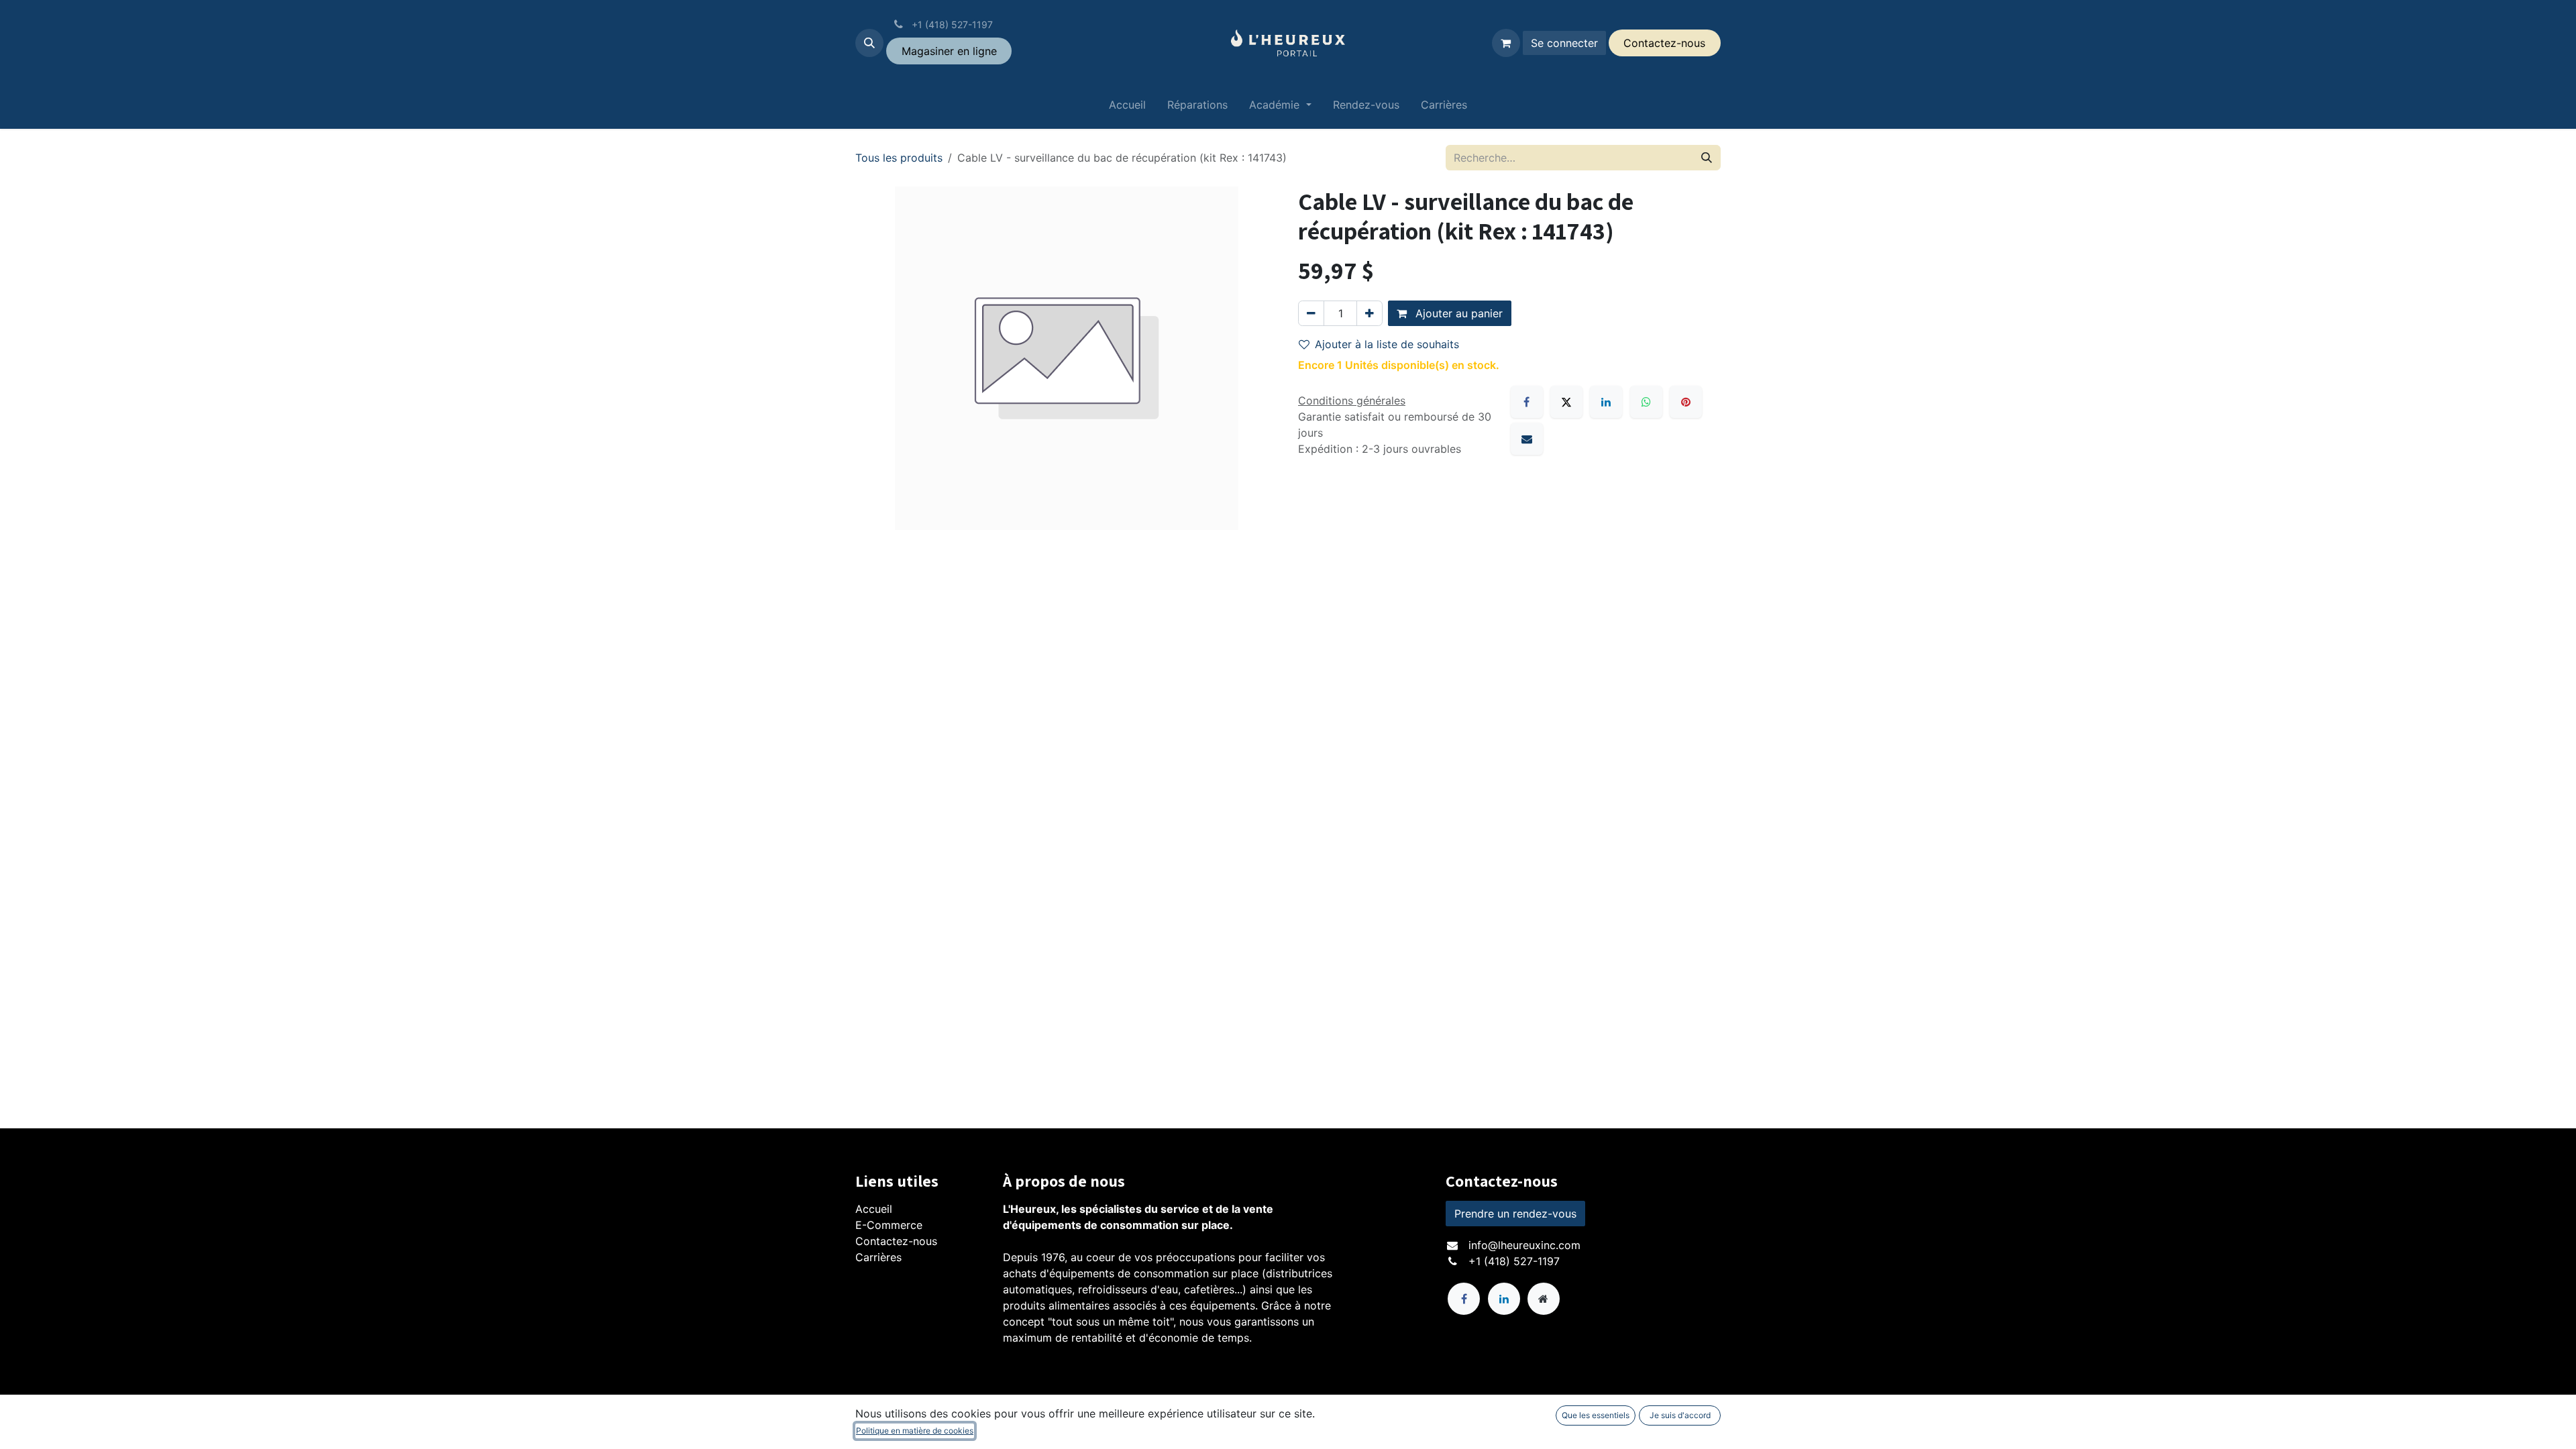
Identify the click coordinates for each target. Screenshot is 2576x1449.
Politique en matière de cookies (915, 1431)
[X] (1566, 402)
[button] (869, 43)
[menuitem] (1127, 107)
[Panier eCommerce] (1506, 43)
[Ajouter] (1370, 313)
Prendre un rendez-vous (1515, 1214)
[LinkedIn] (1606, 402)
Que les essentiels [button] (1596, 1415)
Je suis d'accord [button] (1680, 1415)
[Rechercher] (1707, 158)
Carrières (878, 1257)
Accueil (874, 1209)
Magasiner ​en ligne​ (949, 51)
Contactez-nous (896, 1241)
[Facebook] (1527, 402)
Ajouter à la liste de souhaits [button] (1387, 344)
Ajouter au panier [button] (1457, 313)
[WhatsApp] (1646, 402)
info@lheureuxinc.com (1524, 1245)
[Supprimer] (1311, 313)
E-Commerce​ (889, 1225)
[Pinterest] (1686, 402)
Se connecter (1564, 43)
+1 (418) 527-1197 (1514, 1261)
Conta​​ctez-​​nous (1664, 43)
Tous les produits (899, 158)
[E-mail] (1527, 439)
